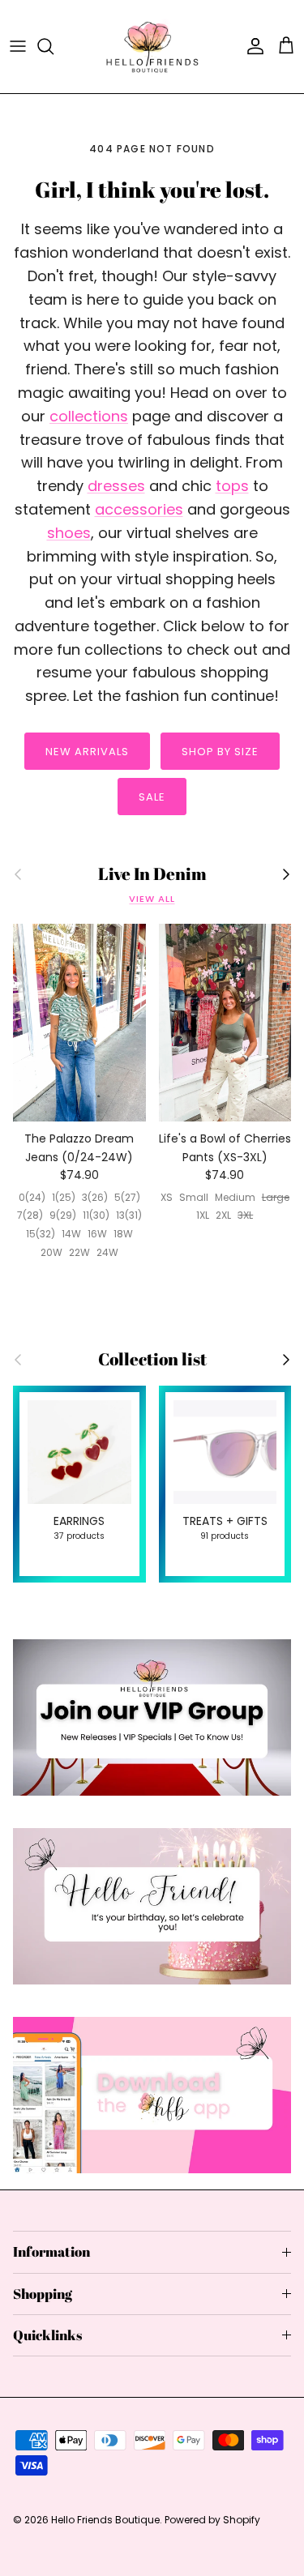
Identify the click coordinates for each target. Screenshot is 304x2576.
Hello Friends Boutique (105, 2520)
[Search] (54, 46)
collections (89, 416)
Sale (152, 797)
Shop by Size (220, 752)
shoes (69, 533)
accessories (139, 509)
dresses (116, 486)
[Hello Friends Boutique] (152, 47)
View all (152, 899)
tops (232, 486)
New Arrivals (87, 752)
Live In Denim (152, 874)
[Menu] (18, 46)
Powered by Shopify (212, 2520)
